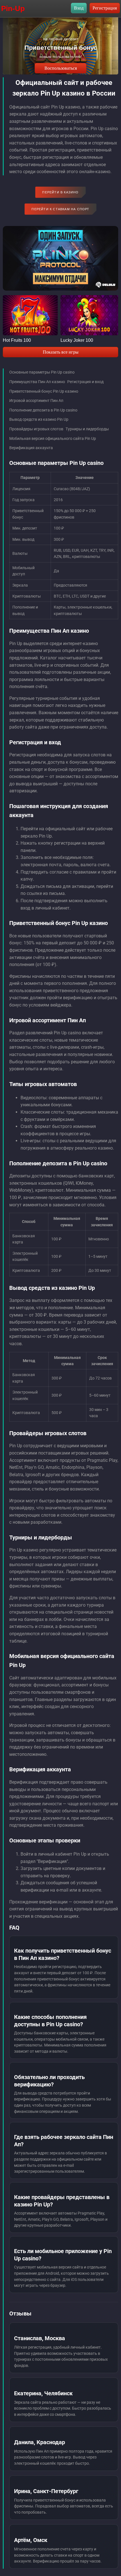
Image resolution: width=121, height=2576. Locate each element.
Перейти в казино (60, 192)
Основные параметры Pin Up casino (42, 372)
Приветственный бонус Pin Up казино (44, 391)
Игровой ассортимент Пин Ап (36, 401)
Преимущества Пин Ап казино (37, 382)
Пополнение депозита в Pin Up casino (43, 410)
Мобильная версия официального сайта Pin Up (53, 438)
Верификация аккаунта (31, 448)
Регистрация (105, 8)
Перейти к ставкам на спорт (60, 209)
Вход (79, 8)
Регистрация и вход (85, 382)
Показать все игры (61, 352)
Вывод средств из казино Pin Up (39, 419)
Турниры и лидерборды (87, 429)
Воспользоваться (61, 68)
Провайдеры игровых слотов (36, 429)
